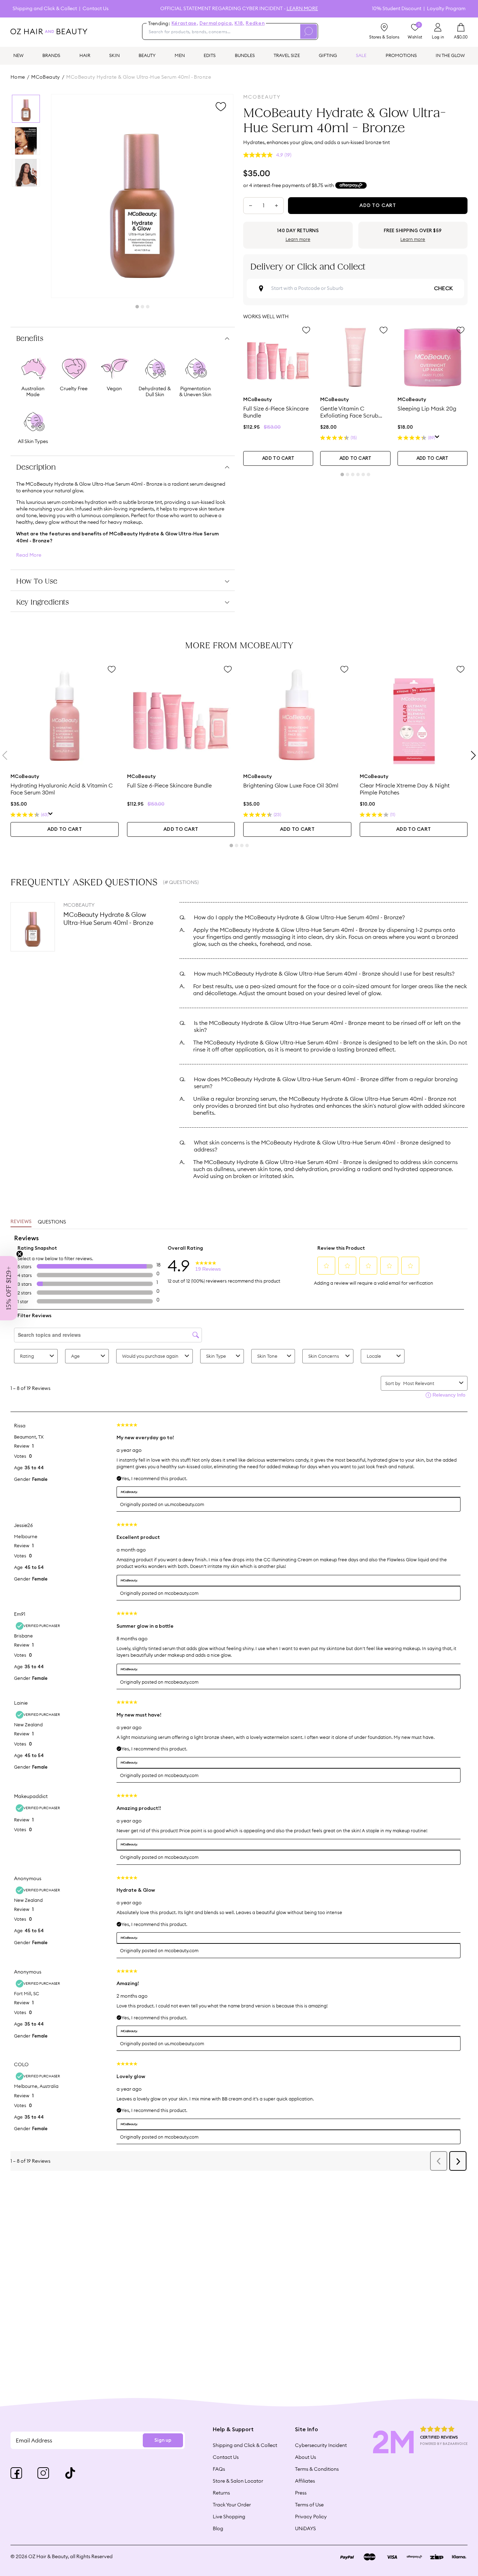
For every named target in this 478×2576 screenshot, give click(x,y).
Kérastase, (185, 23)
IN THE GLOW (450, 55)
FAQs (219, 2469)
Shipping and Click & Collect (45, 9)
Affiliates (305, 2481)
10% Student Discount (397, 9)
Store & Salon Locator (238, 2481)
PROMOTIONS (401, 55)
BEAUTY (147, 55)
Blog (218, 2528)
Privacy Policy (311, 2517)
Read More (29, 555)
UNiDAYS (305, 2528)
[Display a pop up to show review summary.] (437, 438)
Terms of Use (309, 2505)
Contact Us (96, 9)
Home (18, 77)
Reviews (21, 1222)
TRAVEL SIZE (287, 55)
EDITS (210, 55)
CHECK (443, 288)
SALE (361, 55)
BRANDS (51, 55)
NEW (18, 55)
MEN (180, 55)
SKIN (114, 55)
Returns (221, 2493)
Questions (52, 1222)
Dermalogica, (216, 23)
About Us (305, 2457)
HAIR (85, 55)
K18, (239, 23)
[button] (9, 1288)
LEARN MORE (302, 8)
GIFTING (328, 55)
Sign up (163, 2440)
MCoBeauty (46, 77)
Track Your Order (232, 2505)
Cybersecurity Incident (321, 2445)
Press (301, 2493)
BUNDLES (245, 55)
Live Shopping (229, 2517)
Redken (255, 23)
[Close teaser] (20, 1254)
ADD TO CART (278, 459)
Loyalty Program (446, 9)
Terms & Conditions (317, 2469)
